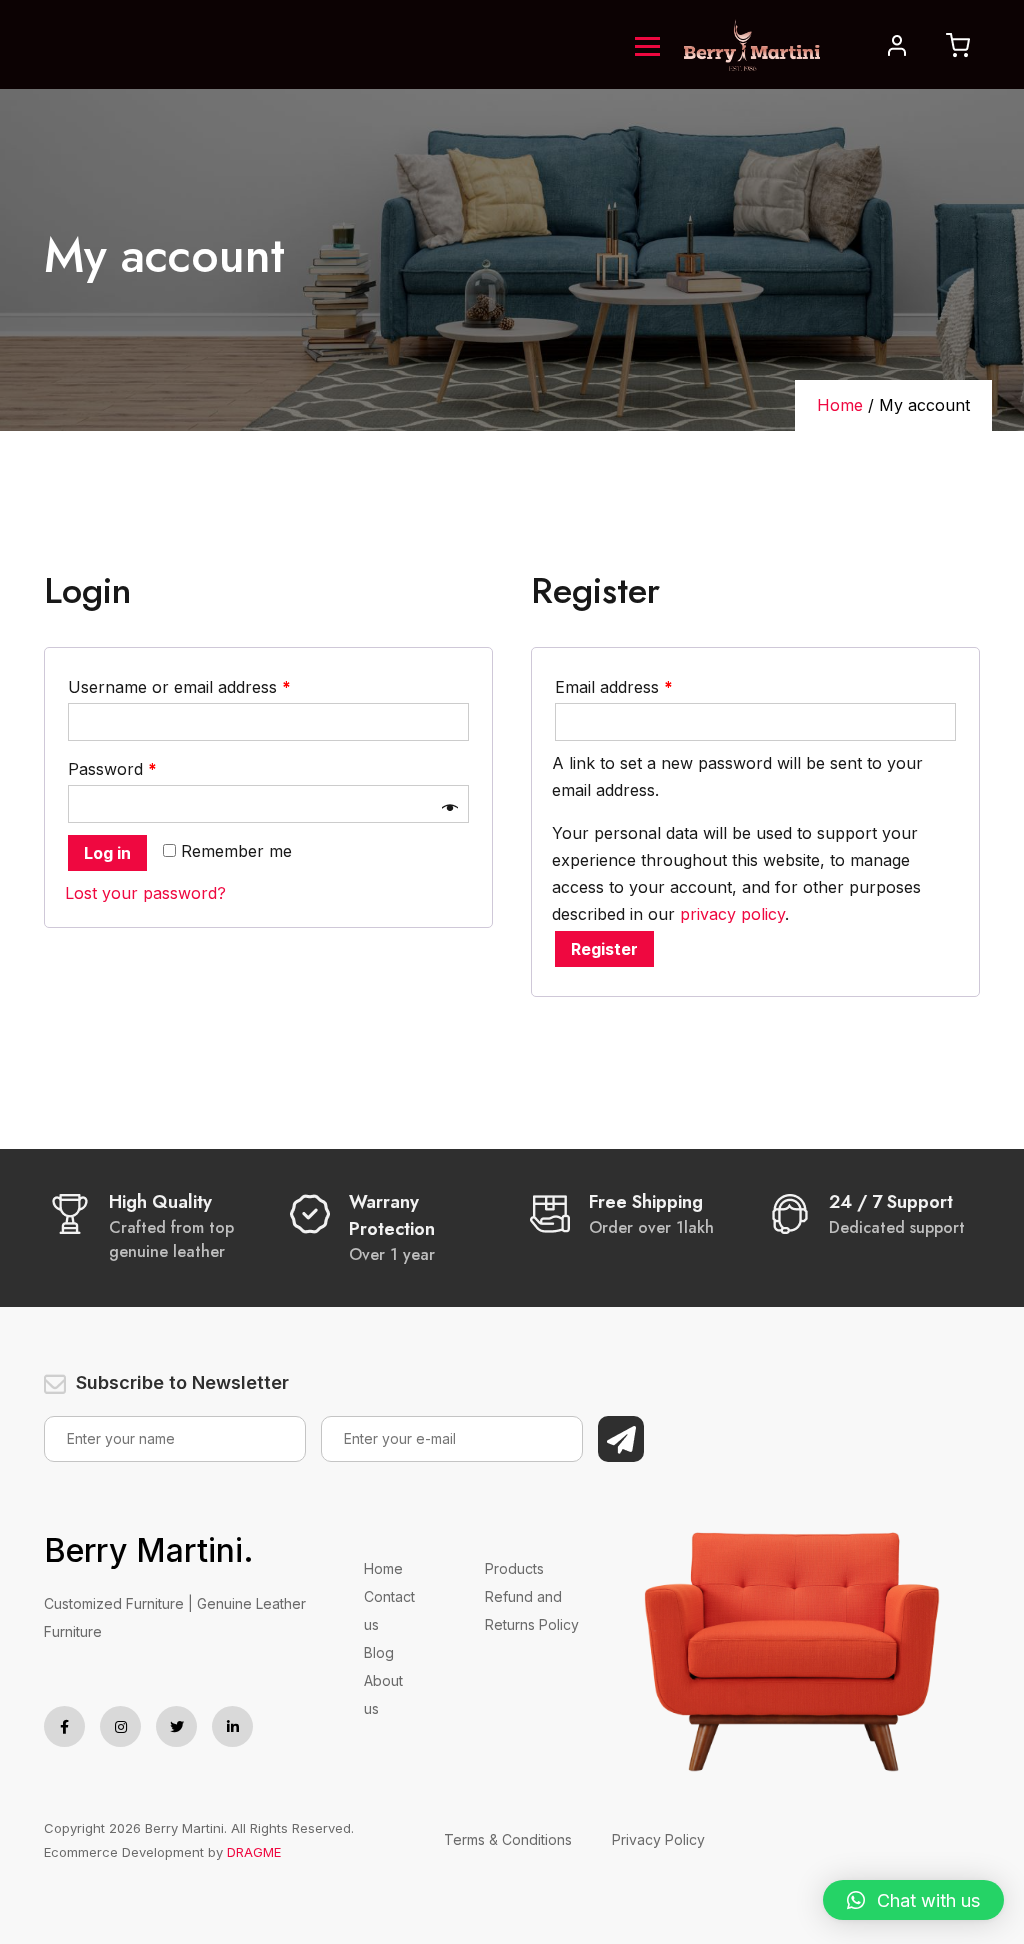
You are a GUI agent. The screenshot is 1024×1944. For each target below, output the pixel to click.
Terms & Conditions (508, 1839)
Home (840, 405)
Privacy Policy (658, 1839)
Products (514, 1568)
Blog (379, 1652)
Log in (107, 853)
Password (112, 769)
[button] (913, 1900)
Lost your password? (145, 893)
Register (604, 949)
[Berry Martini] (752, 43)
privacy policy (732, 914)
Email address (614, 687)
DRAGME (254, 1852)
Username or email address (179, 687)
